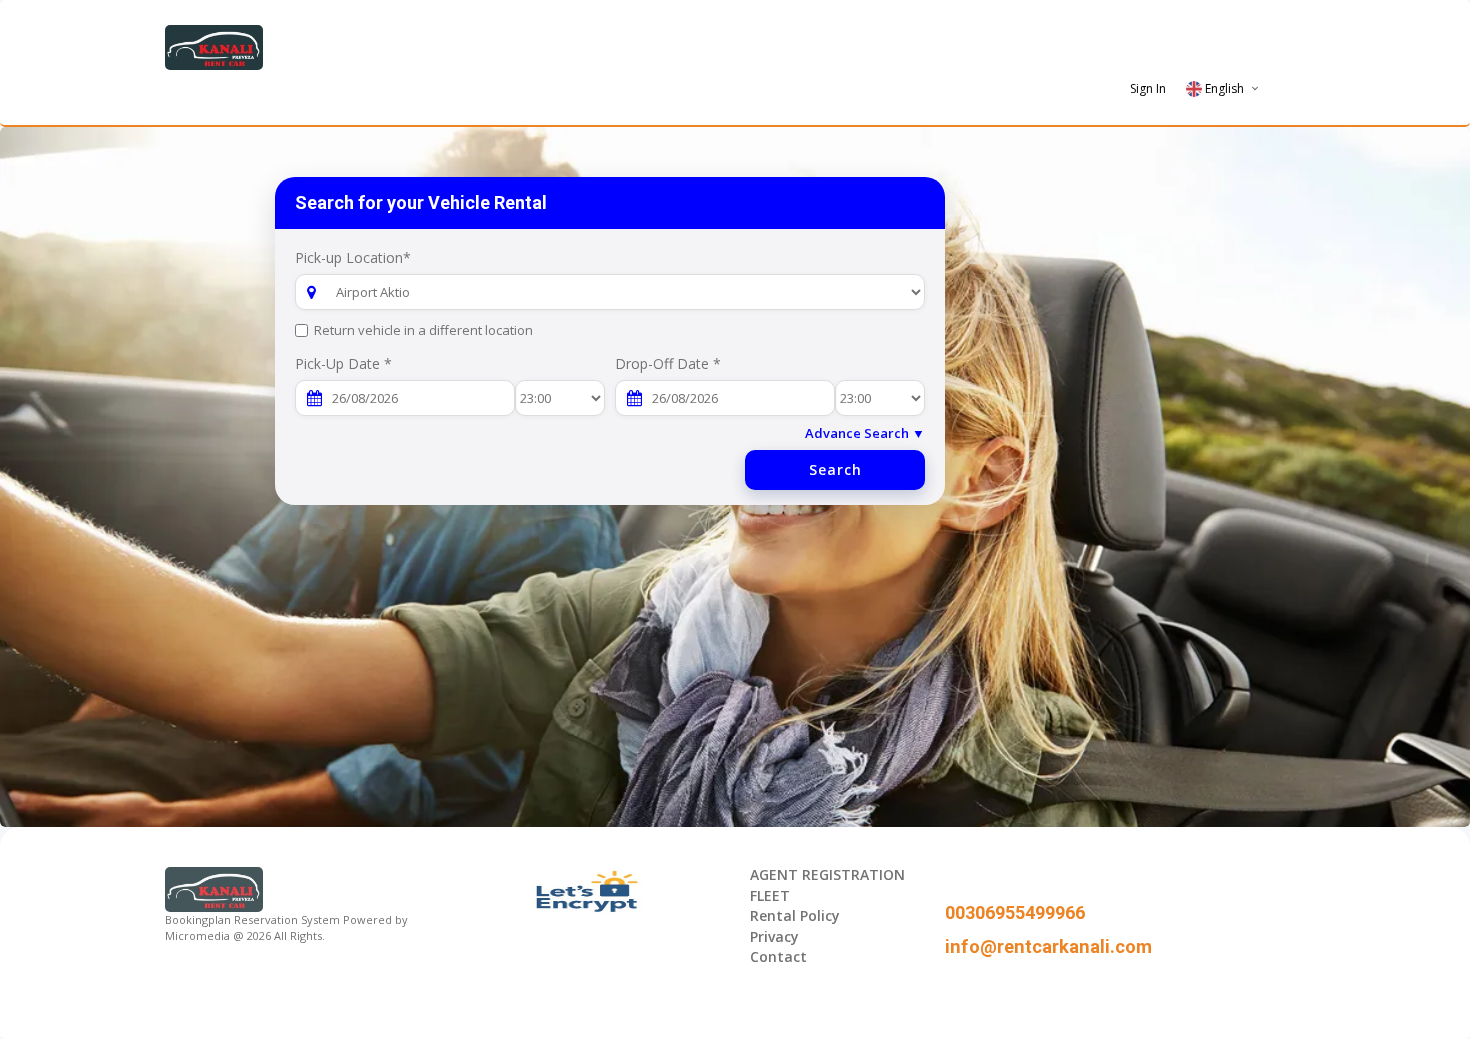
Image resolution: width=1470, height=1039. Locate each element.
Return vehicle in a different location (423, 330)
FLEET (770, 895)
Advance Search (865, 433)
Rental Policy (795, 915)
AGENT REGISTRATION (827, 874)
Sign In (1148, 88)
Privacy (774, 936)
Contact (778, 956)
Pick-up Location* (353, 257)
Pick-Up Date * (343, 363)
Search (835, 469)
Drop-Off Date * (668, 363)
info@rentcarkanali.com (1048, 946)
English (1224, 88)
